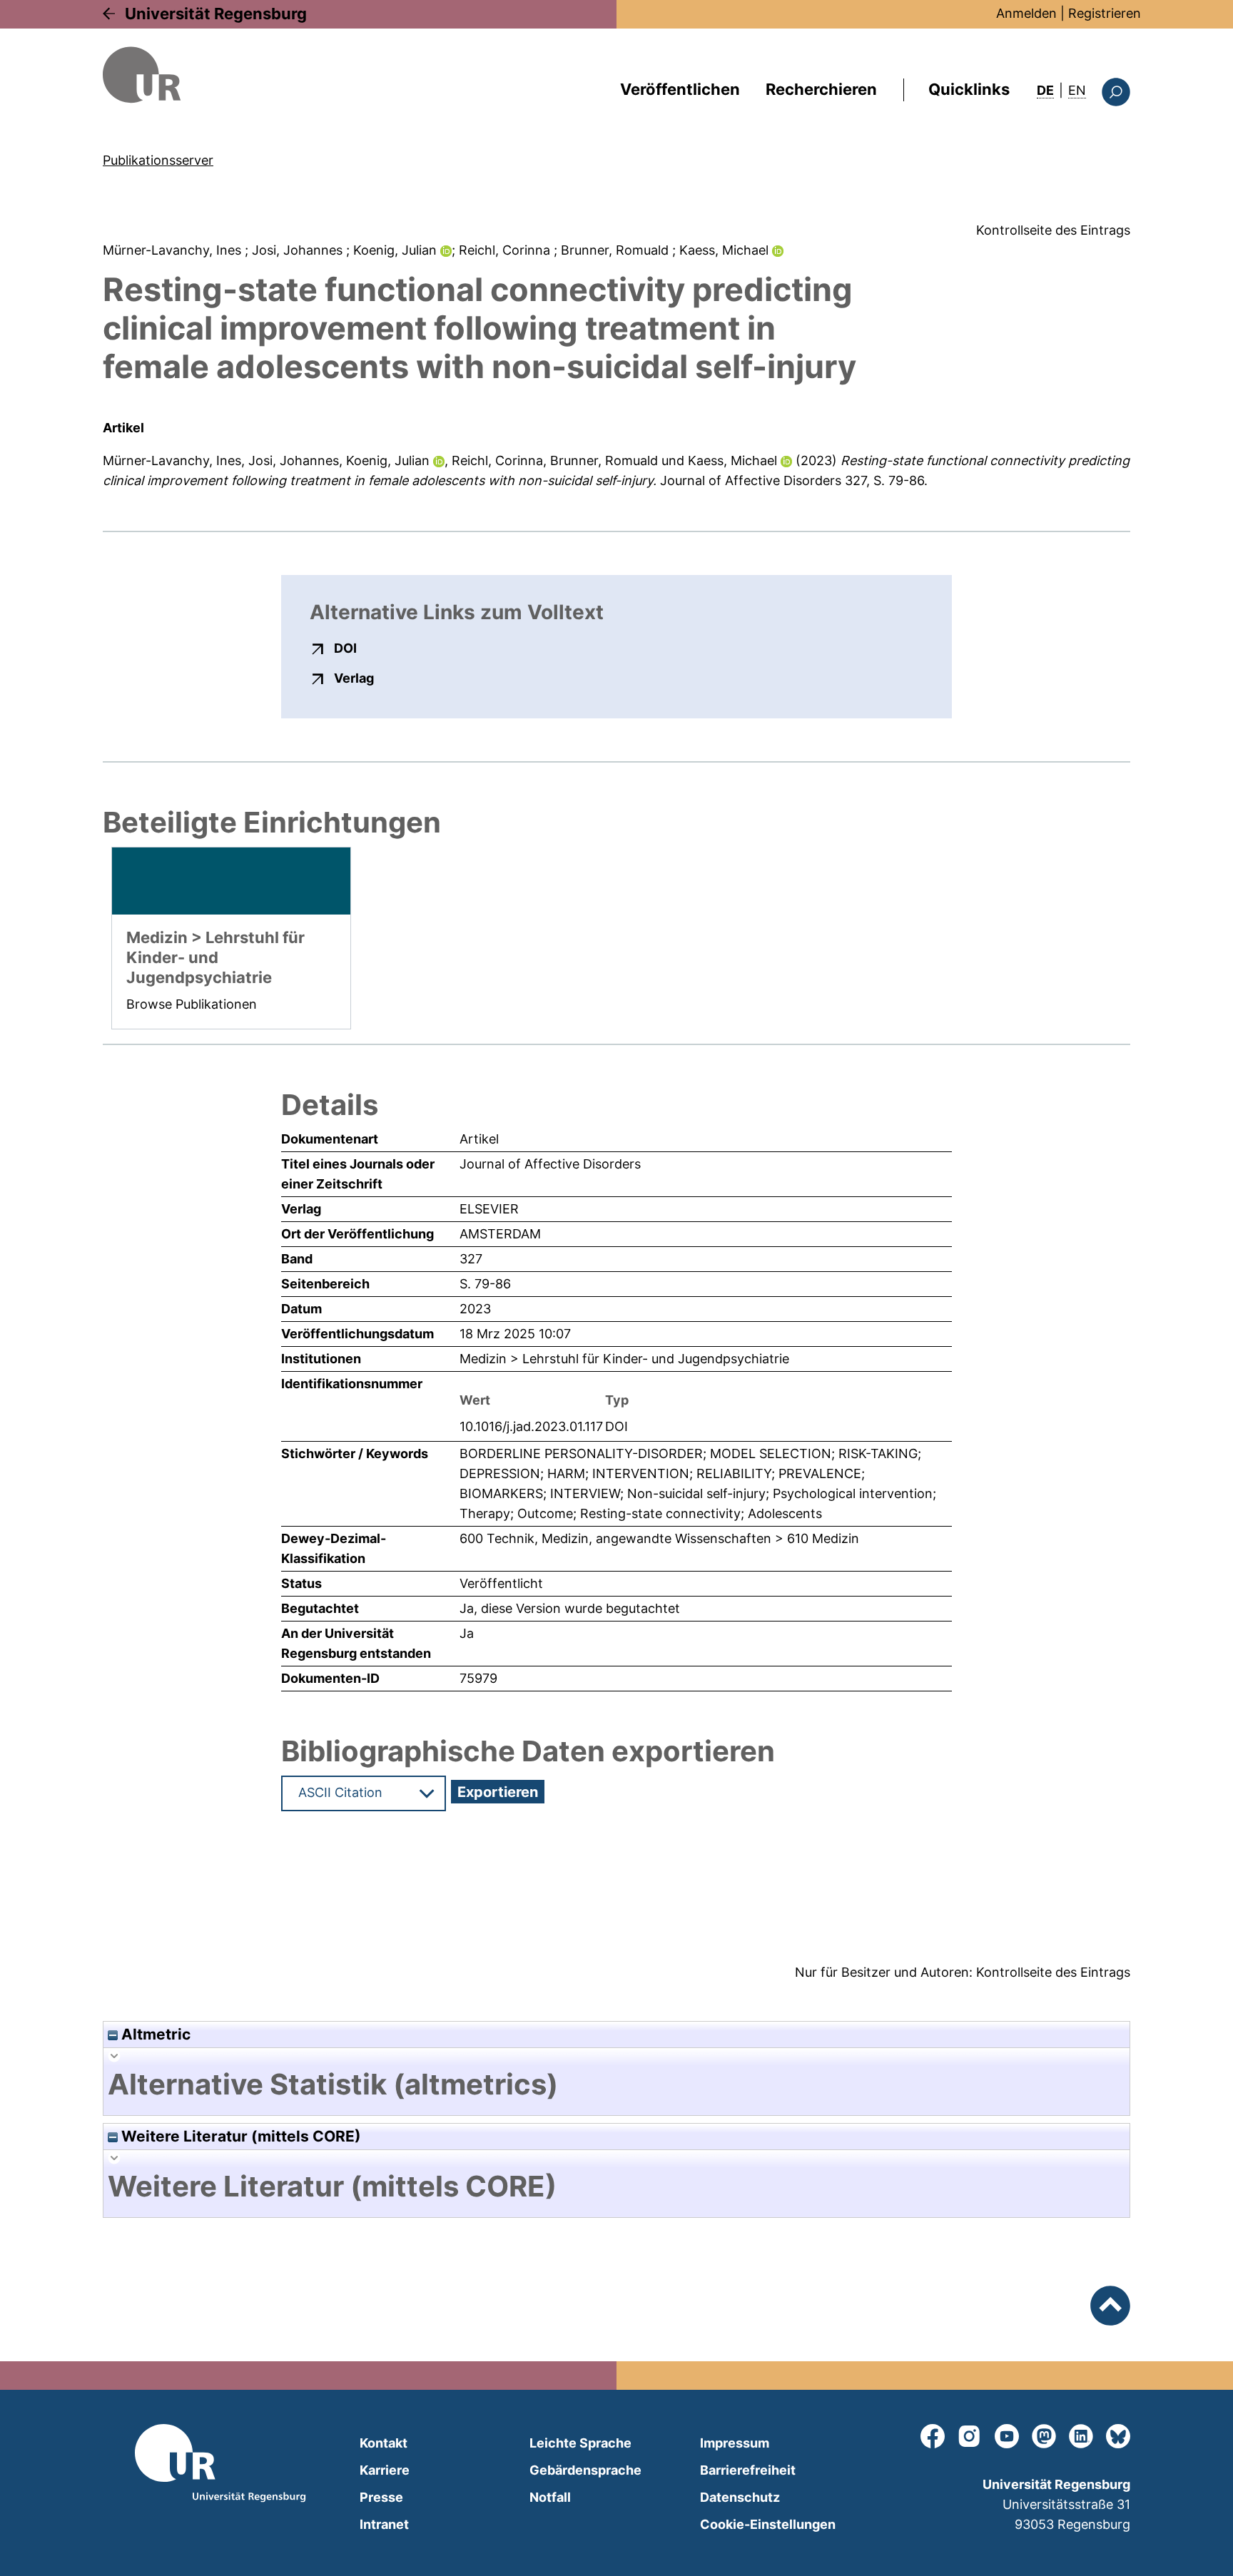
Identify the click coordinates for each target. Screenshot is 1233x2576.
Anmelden (1026, 13)
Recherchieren (821, 89)
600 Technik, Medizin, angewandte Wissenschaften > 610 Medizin (659, 1538)
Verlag (354, 678)
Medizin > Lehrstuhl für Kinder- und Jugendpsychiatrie (624, 1359)
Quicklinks (969, 89)
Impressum (735, 2443)
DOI (345, 648)
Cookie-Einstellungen (768, 2524)
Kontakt (384, 2443)
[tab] (616, 2084)
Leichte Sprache (580, 2443)
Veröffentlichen (680, 89)
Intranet (384, 2524)
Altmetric (154, 2034)
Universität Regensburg (216, 14)
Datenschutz (740, 2497)
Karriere (385, 2470)
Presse (381, 2497)
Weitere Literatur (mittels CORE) (239, 2136)
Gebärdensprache (585, 2470)
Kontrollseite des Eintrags (1053, 230)
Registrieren (1105, 13)
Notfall (550, 2497)
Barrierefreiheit (748, 2470)
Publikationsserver (158, 160)
